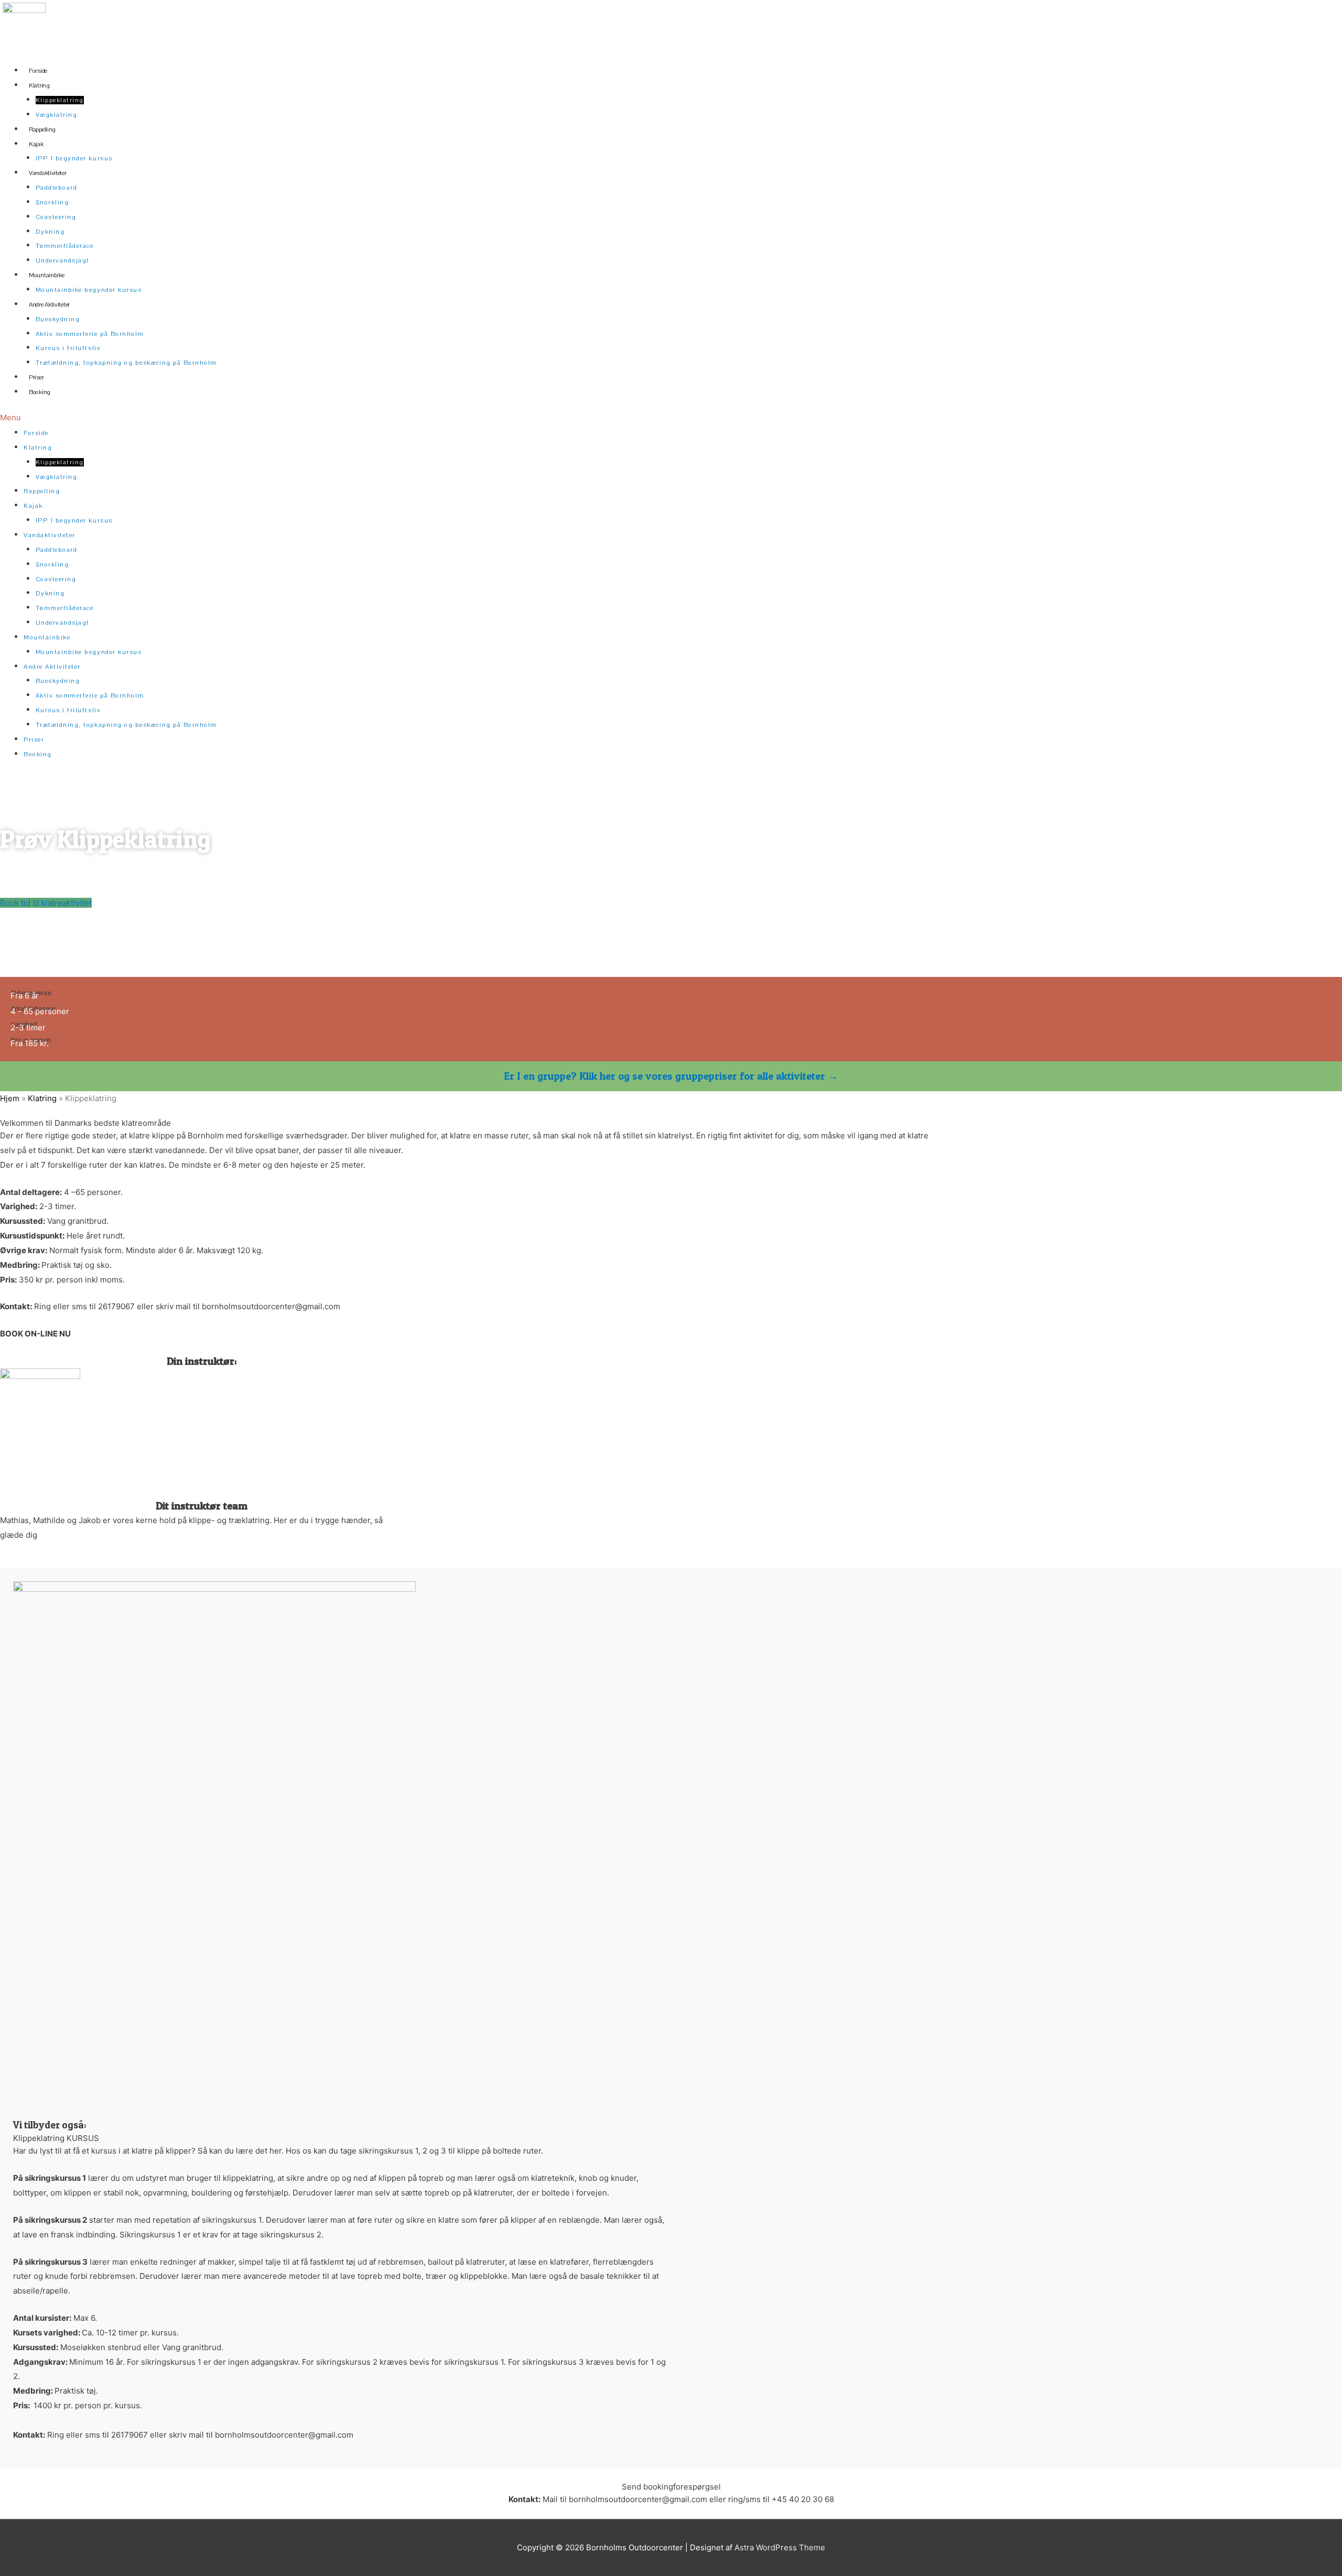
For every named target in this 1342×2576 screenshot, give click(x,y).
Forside (38, 71)
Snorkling (52, 202)
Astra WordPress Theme (780, 2547)
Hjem (10, 1098)
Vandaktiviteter (48, 173)
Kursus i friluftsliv (68, 348)
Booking (40, 392)
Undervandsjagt (63, 260)
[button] (510, 418)
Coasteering (56, 217)
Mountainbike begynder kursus (89, 290)
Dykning (50, 232)
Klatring (39, 85)
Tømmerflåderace (65, 246)
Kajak (36, 144)
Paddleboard (57, 188)
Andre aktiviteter (49, 305)
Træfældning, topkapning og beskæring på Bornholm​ (126, 363)
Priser (36, 377)
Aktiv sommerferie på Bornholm (90, 334)
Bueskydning (58, 319)
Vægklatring (57, 115)
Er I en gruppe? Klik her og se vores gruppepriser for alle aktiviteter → (671, 1076)
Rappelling (42, 129)
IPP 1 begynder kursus (74, 158)
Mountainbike (46, 275)
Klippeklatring (60, 100)
